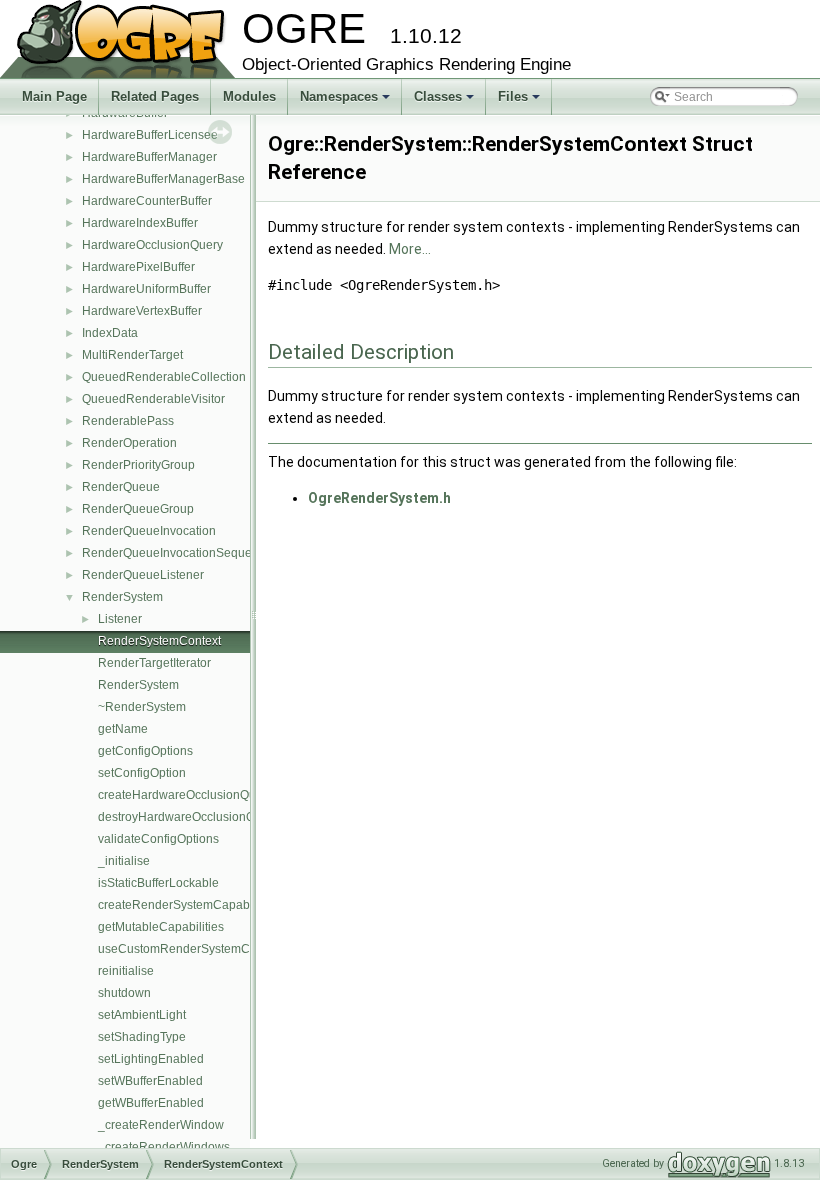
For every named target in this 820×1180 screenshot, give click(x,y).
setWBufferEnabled (150, 1081)
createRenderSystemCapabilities (188, 905)
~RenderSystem (142, 707)
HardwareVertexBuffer (142, 311)
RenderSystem (122, 597)
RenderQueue (121, 487)
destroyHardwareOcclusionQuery (188, 817)
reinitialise (126, 971)
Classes (445, 102)
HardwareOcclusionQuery (152, 245)
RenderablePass (128, 421)
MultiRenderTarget (132, 355)
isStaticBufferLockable (158, 883)
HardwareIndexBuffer (140, 223)
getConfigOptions (145, 751)
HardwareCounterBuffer (147, 201)
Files (520, 102)
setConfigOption (142, 773)
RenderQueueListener (143, 575)
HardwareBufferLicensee (150, 135)
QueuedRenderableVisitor (153, 399)
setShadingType (142, 1037)
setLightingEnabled (151, 1059)
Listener (120, 619)
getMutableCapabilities (161, 927)
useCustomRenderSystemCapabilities (202, 949)
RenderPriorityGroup (138, 465)
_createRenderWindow (161, 1125)
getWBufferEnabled (151, 1103)
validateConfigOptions (158, 839)
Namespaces (346, 102)
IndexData (110, 333)
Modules (249, 96)
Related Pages (155, 96)
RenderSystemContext (159, 641)
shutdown (124, 993)
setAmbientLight (142, 1015)
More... (410, 249)
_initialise (124, 861)
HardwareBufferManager (149, 157)
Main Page (54, 96)
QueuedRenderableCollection (164, 377)
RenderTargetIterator (154, 663)
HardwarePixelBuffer (138, 267)
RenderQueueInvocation (149, 531)
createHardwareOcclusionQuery (185, 795)
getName (123, 729)
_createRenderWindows (164, 1147)
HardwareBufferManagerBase (163, 179)
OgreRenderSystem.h (379, 498)
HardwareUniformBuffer (146, 289)
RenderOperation (129, 443)
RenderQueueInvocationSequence (177, 553)
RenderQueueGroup (138, 509)
